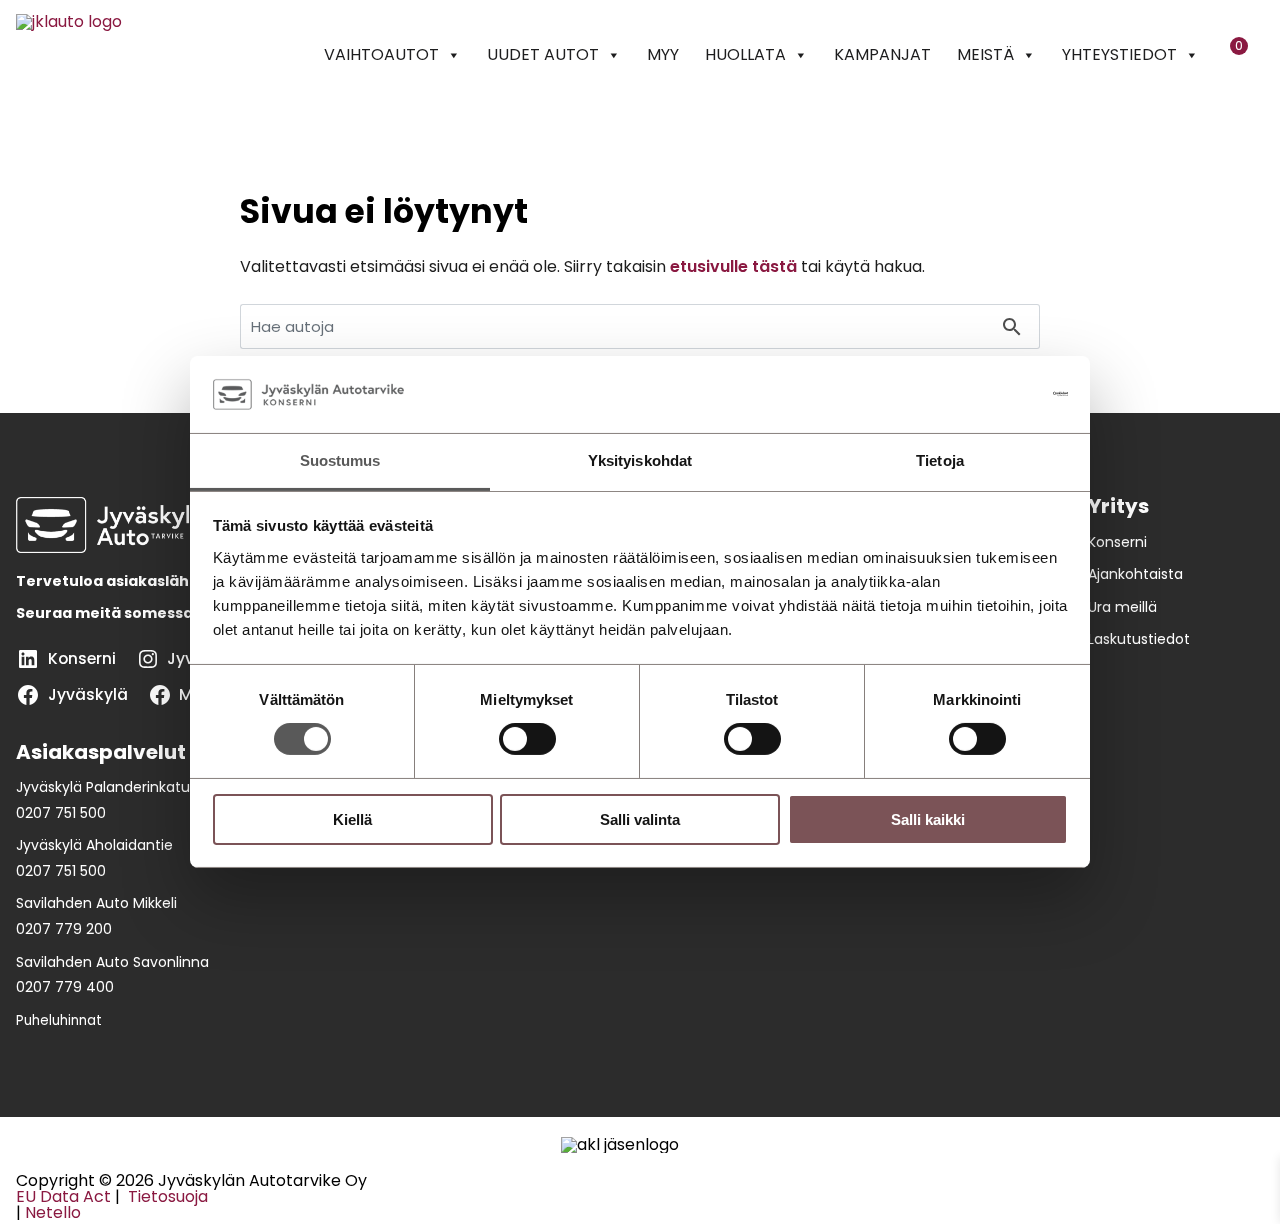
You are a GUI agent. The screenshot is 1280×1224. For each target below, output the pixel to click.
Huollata (745, 54)
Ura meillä (1122, 607)
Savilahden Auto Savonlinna (112, 962)
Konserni (1117, 542)
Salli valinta (640, 819)
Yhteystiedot (1119, 54)
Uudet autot (543, 54)
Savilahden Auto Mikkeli (96, 903)
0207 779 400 (65, 987)
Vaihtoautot (381, 54)
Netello (53, 1212)
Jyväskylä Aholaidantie (94, 845)
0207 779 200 (64, 929)
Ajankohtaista (1135, 574)
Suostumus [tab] (340, 460)
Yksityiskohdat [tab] (640, 460)
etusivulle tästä (733, 266)
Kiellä (352, 819)
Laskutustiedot (1139, 639)
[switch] (527, 739)
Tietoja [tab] (940, 460)
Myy (663, 54)
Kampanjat (882, 54)
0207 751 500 (61, 813)
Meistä (985, 54)
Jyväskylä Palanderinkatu (103, 787)
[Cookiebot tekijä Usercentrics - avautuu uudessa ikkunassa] (980, 394)
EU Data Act (63, 1196)
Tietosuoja (166, 1196)
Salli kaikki (928, 819)
